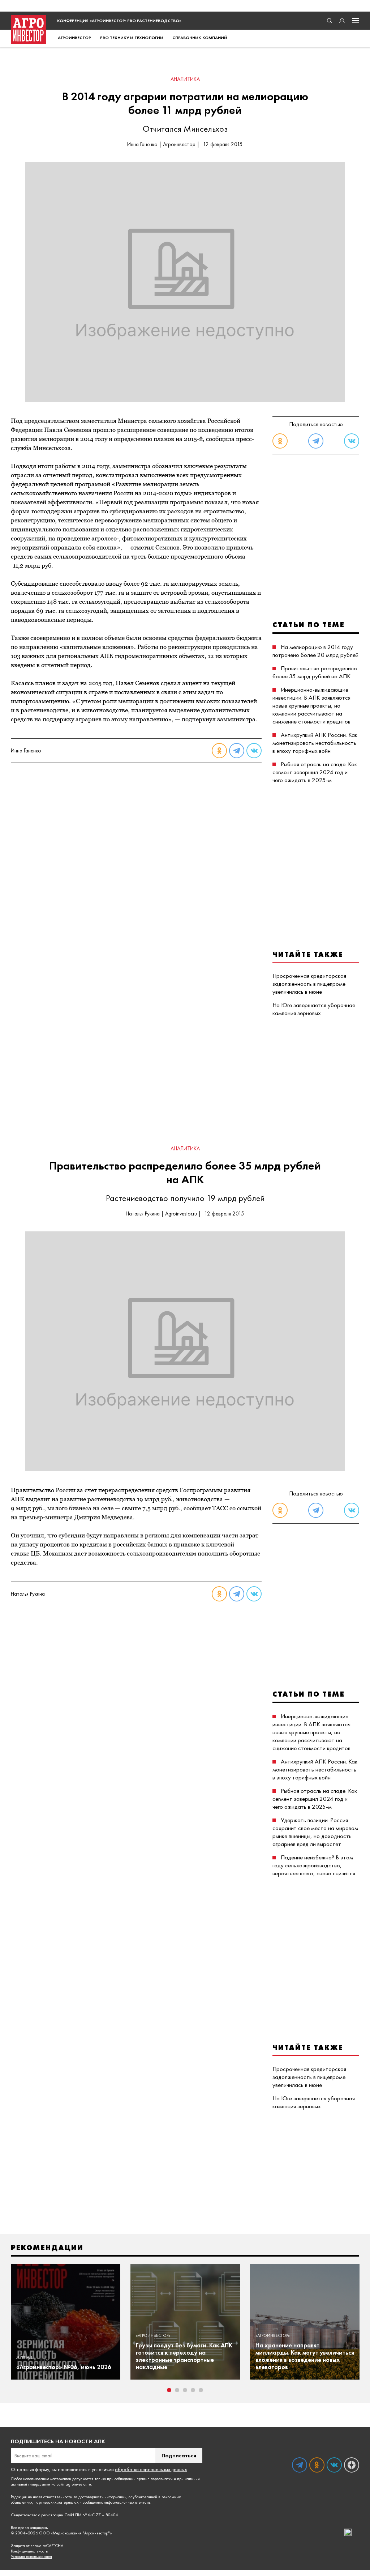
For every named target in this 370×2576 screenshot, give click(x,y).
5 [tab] (201, 2390)
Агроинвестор (74, 38)
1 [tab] (169, 2390)
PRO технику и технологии (132, 38)
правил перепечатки (155, 2479)
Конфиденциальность (29, 2551)
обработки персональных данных (151, 2469)
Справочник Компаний (200, 38)
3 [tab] (185, 2390)
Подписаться (179, 2455)
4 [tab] (193, 2390)
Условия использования (31, 2557)
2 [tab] (177, 2390)
